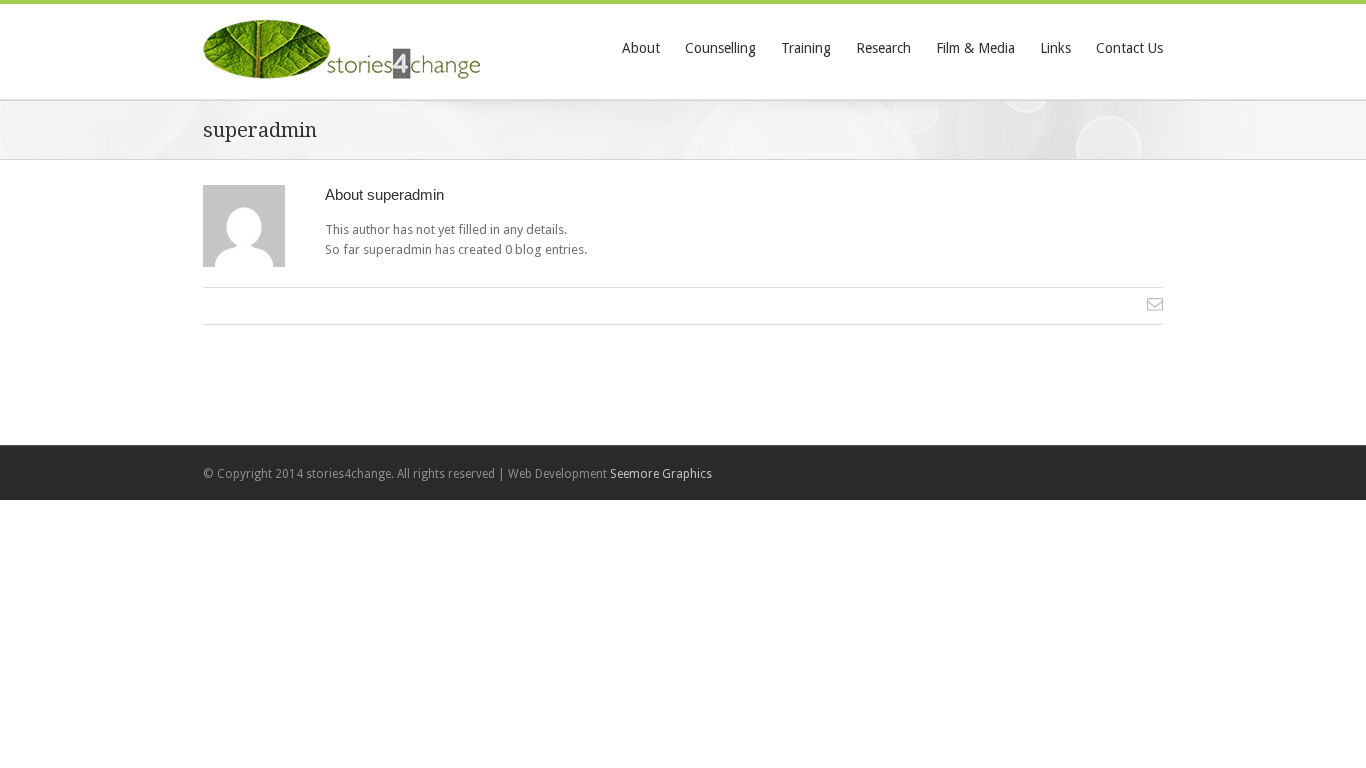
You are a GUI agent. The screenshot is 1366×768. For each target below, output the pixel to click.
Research (883, 48)
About (641, 48)
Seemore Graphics (661, 474)
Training (806, 48)
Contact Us (1129, 48)
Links (1055, 48)
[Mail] (1155, 304)
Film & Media (975, 48)
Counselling (720, 48)
